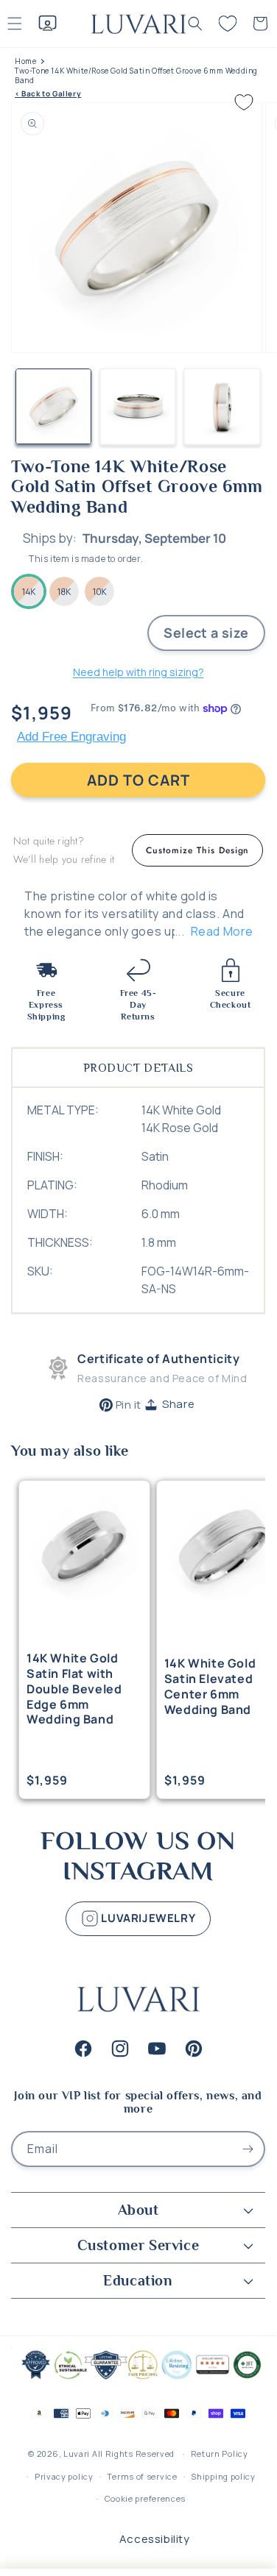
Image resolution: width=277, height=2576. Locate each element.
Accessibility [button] (155, 2539)
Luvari (77, 2454)
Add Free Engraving (71, 737)
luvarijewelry (147, 1917)
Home (25, 61)
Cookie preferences (145, 2498)
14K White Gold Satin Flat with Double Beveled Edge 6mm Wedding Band (74, 1689)
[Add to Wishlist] (244, 102)
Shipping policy (223, 2476)
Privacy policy (64, 2476)
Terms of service (142, 2476)
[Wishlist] (228, 24)
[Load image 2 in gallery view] (138, 406)
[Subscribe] (248, 2149)
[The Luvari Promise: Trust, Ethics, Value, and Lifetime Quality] (138, 2378)
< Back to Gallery (48, 94)
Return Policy (220, 2454)
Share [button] (178, 1404)
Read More (222, 931)
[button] (195, 24)
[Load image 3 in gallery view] (222, 406)
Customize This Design (197, 850)
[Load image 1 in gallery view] (53, 406)
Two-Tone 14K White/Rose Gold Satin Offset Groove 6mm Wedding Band (136, 76)
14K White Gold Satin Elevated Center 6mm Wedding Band (210, 1686)
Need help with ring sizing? (138, 672)
